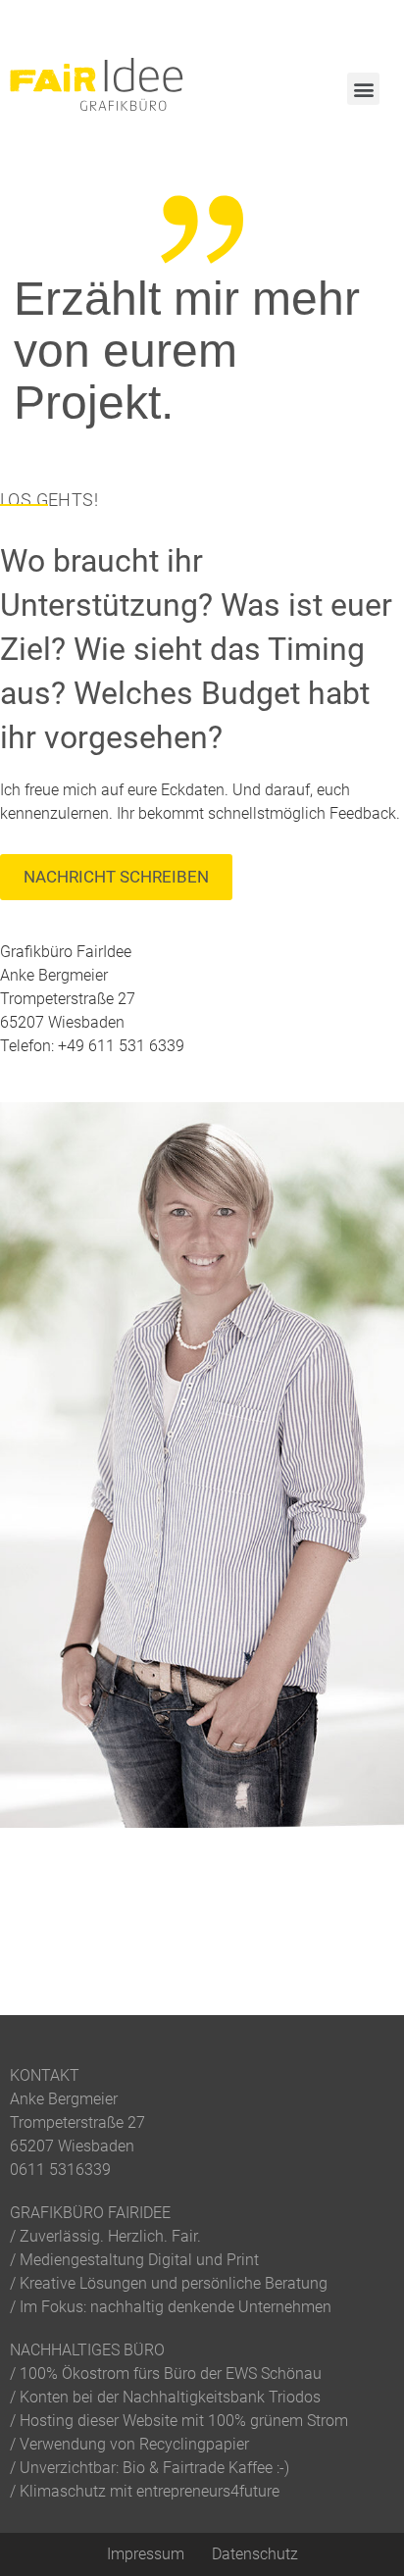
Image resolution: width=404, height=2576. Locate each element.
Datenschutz (255, 2554)
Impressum (146, 2554)
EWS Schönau (274, 2374)
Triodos (295, 2397)
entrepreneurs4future (208, 2491)
